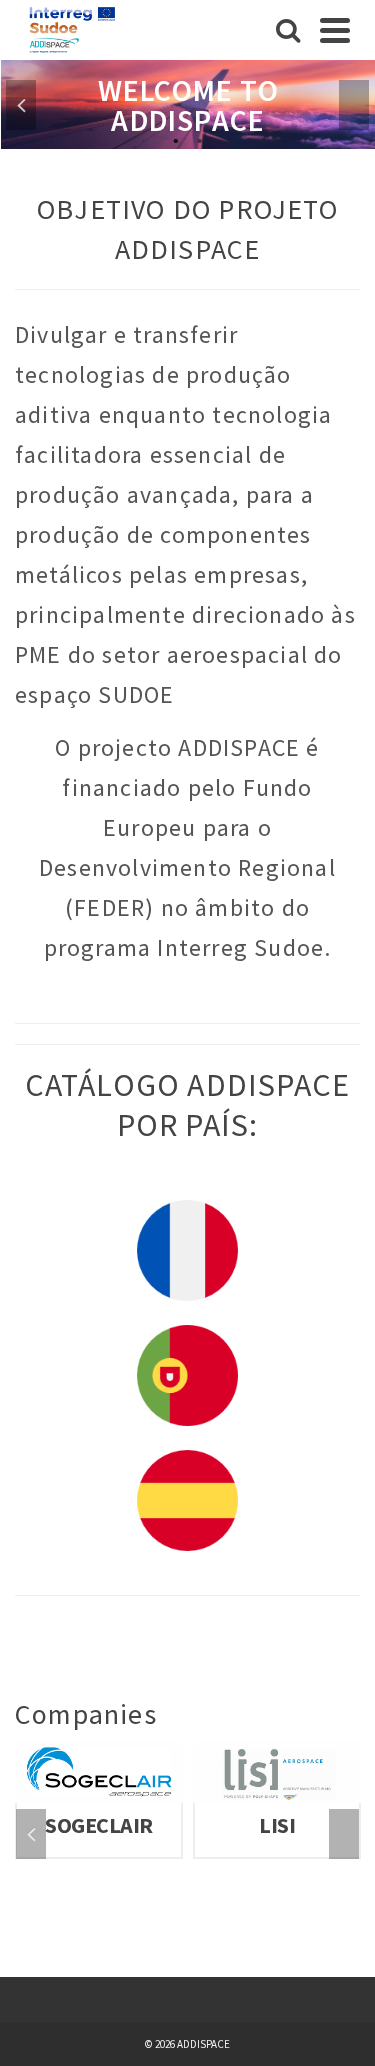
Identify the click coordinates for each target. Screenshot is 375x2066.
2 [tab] (200, 139)
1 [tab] (176, 139)
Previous (21, 105)
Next (354, 105)
